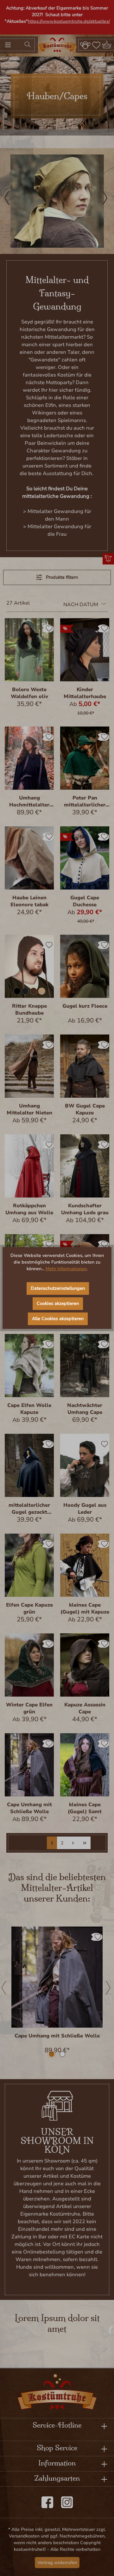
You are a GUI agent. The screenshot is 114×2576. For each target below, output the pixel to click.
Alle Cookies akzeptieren (58, 1319)
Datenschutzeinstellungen (58, 1288)
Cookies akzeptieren (58, 1303)
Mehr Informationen (66, 1269)
